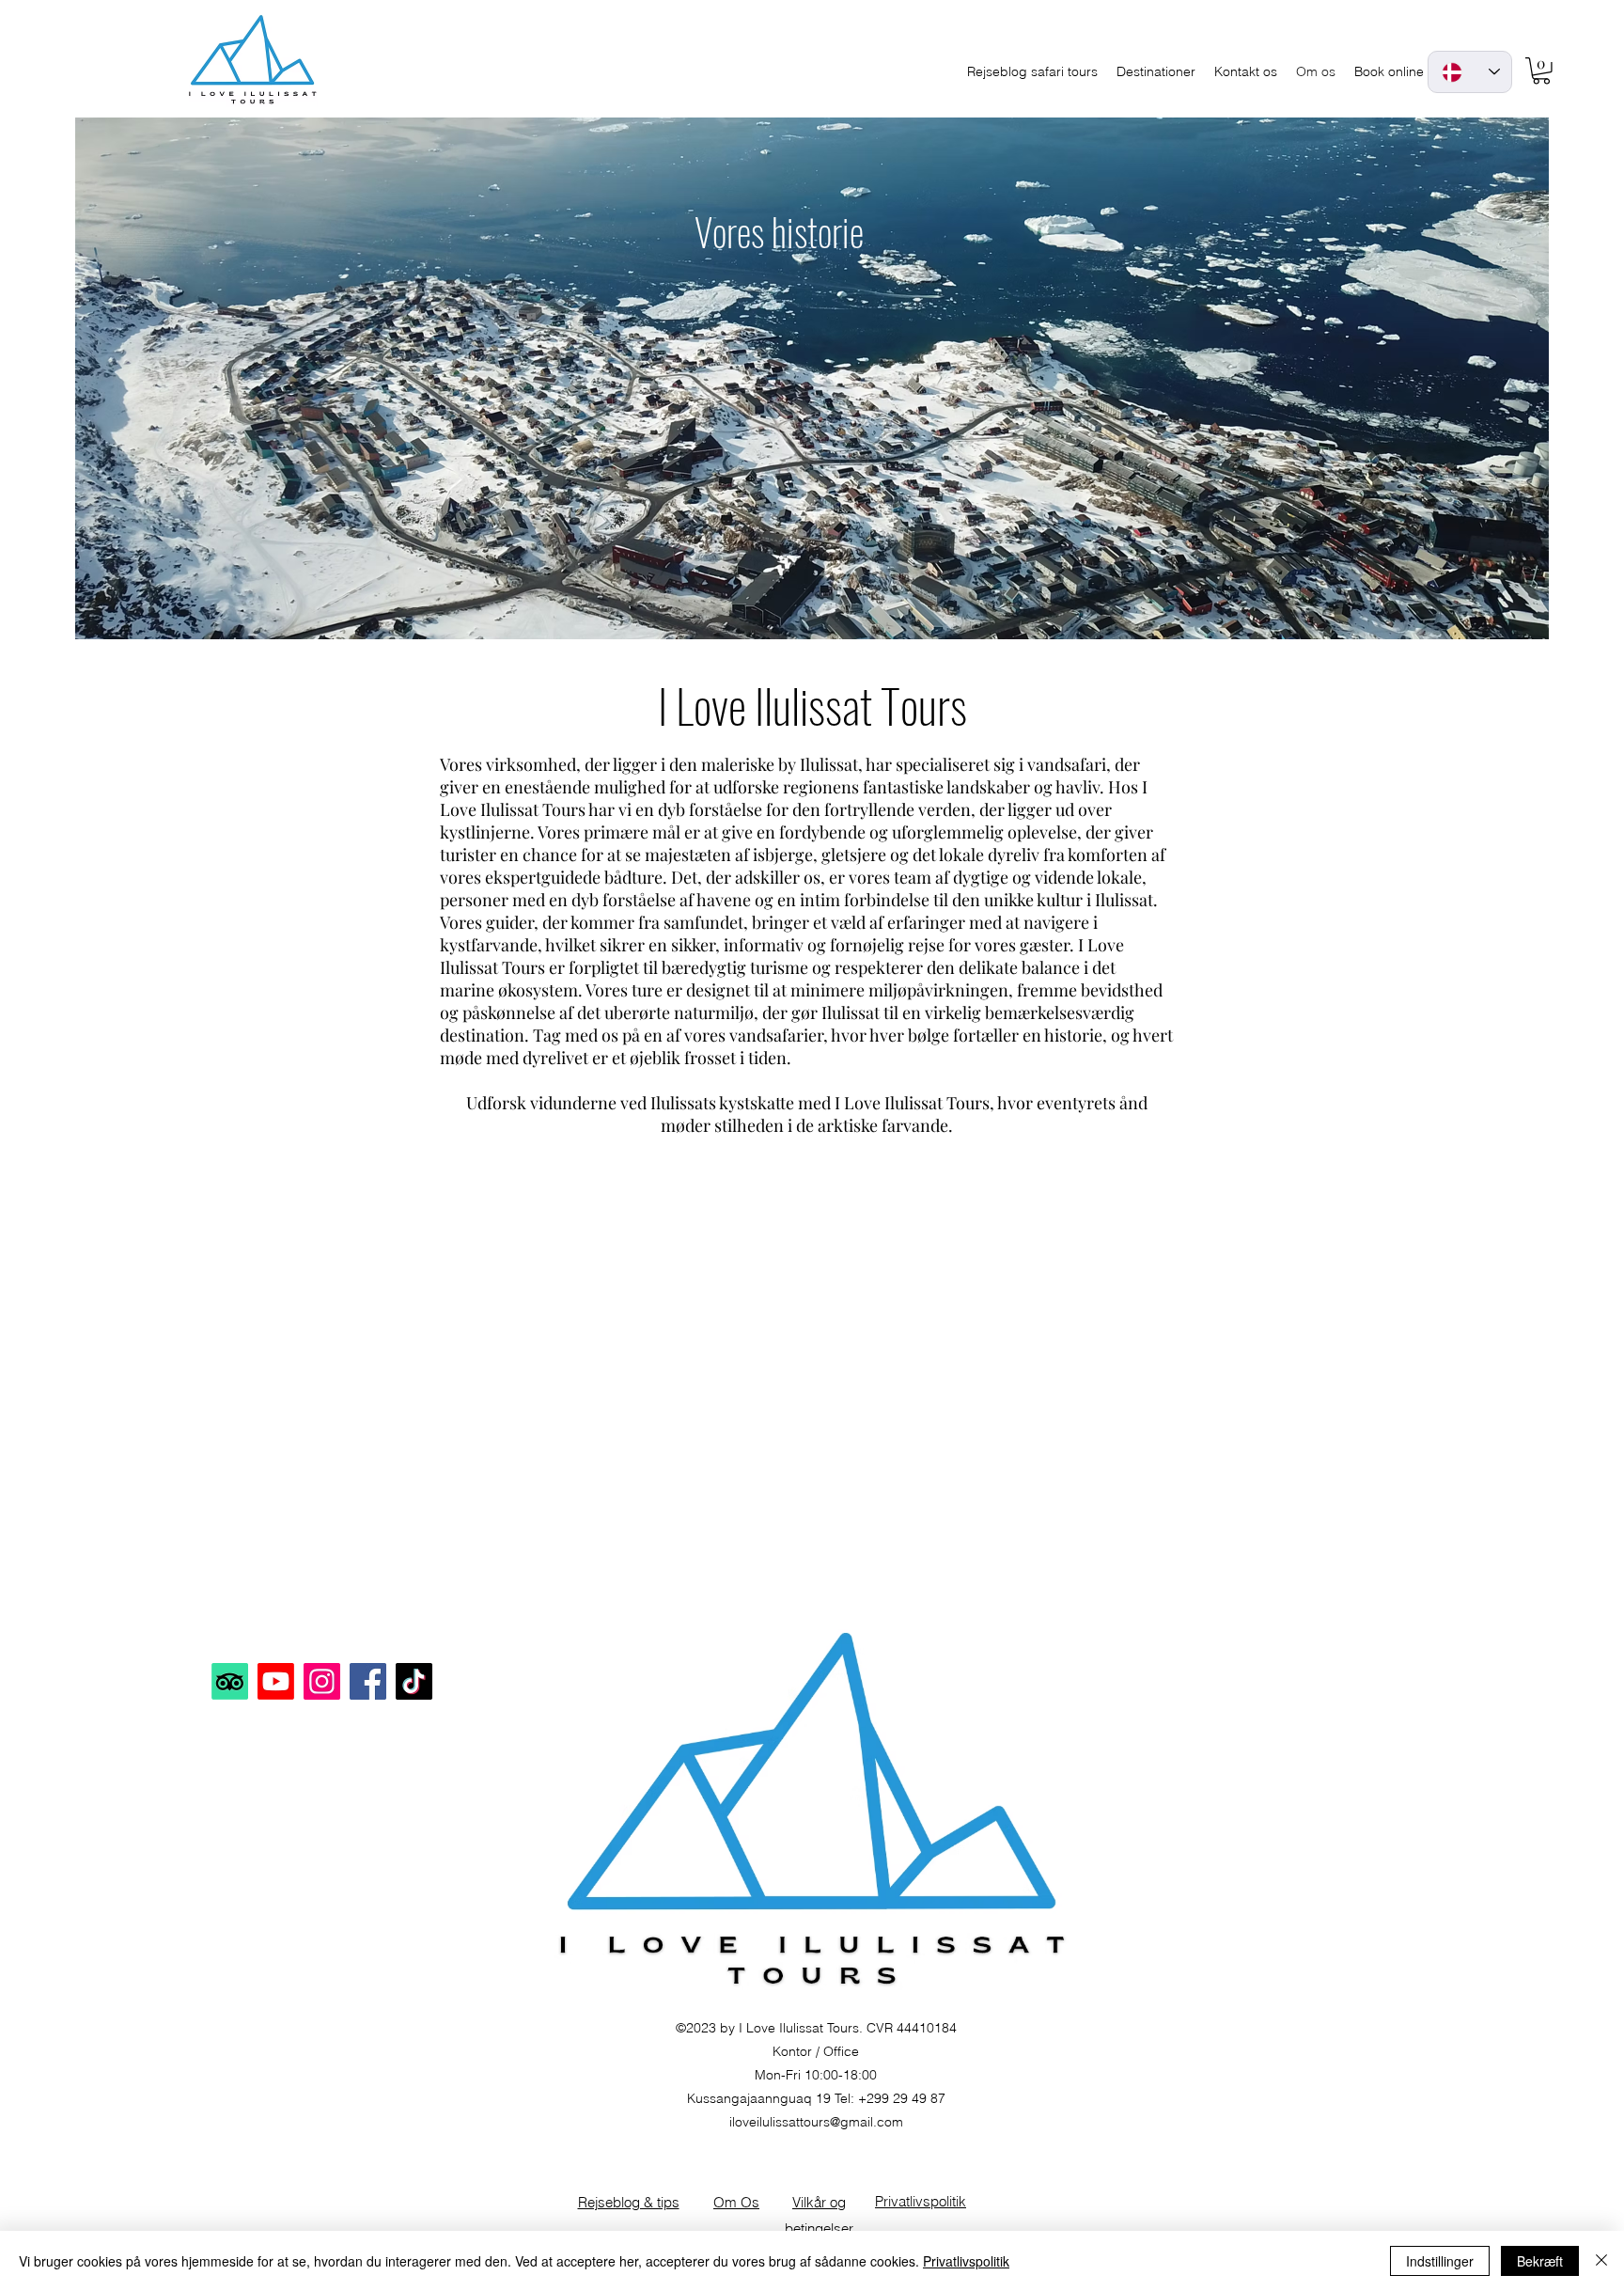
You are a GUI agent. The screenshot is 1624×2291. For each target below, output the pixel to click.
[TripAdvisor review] (230, 1681)
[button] (1541, 71)
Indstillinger (1440, 2261)
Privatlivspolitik (966, 2261)
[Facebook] (368, 1681)
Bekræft (1540, 2261)
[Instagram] (322, 1681)
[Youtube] (276, 1681)
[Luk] (1601, 2261)
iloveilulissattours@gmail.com (816, 2122)
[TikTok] (414, 1681)
